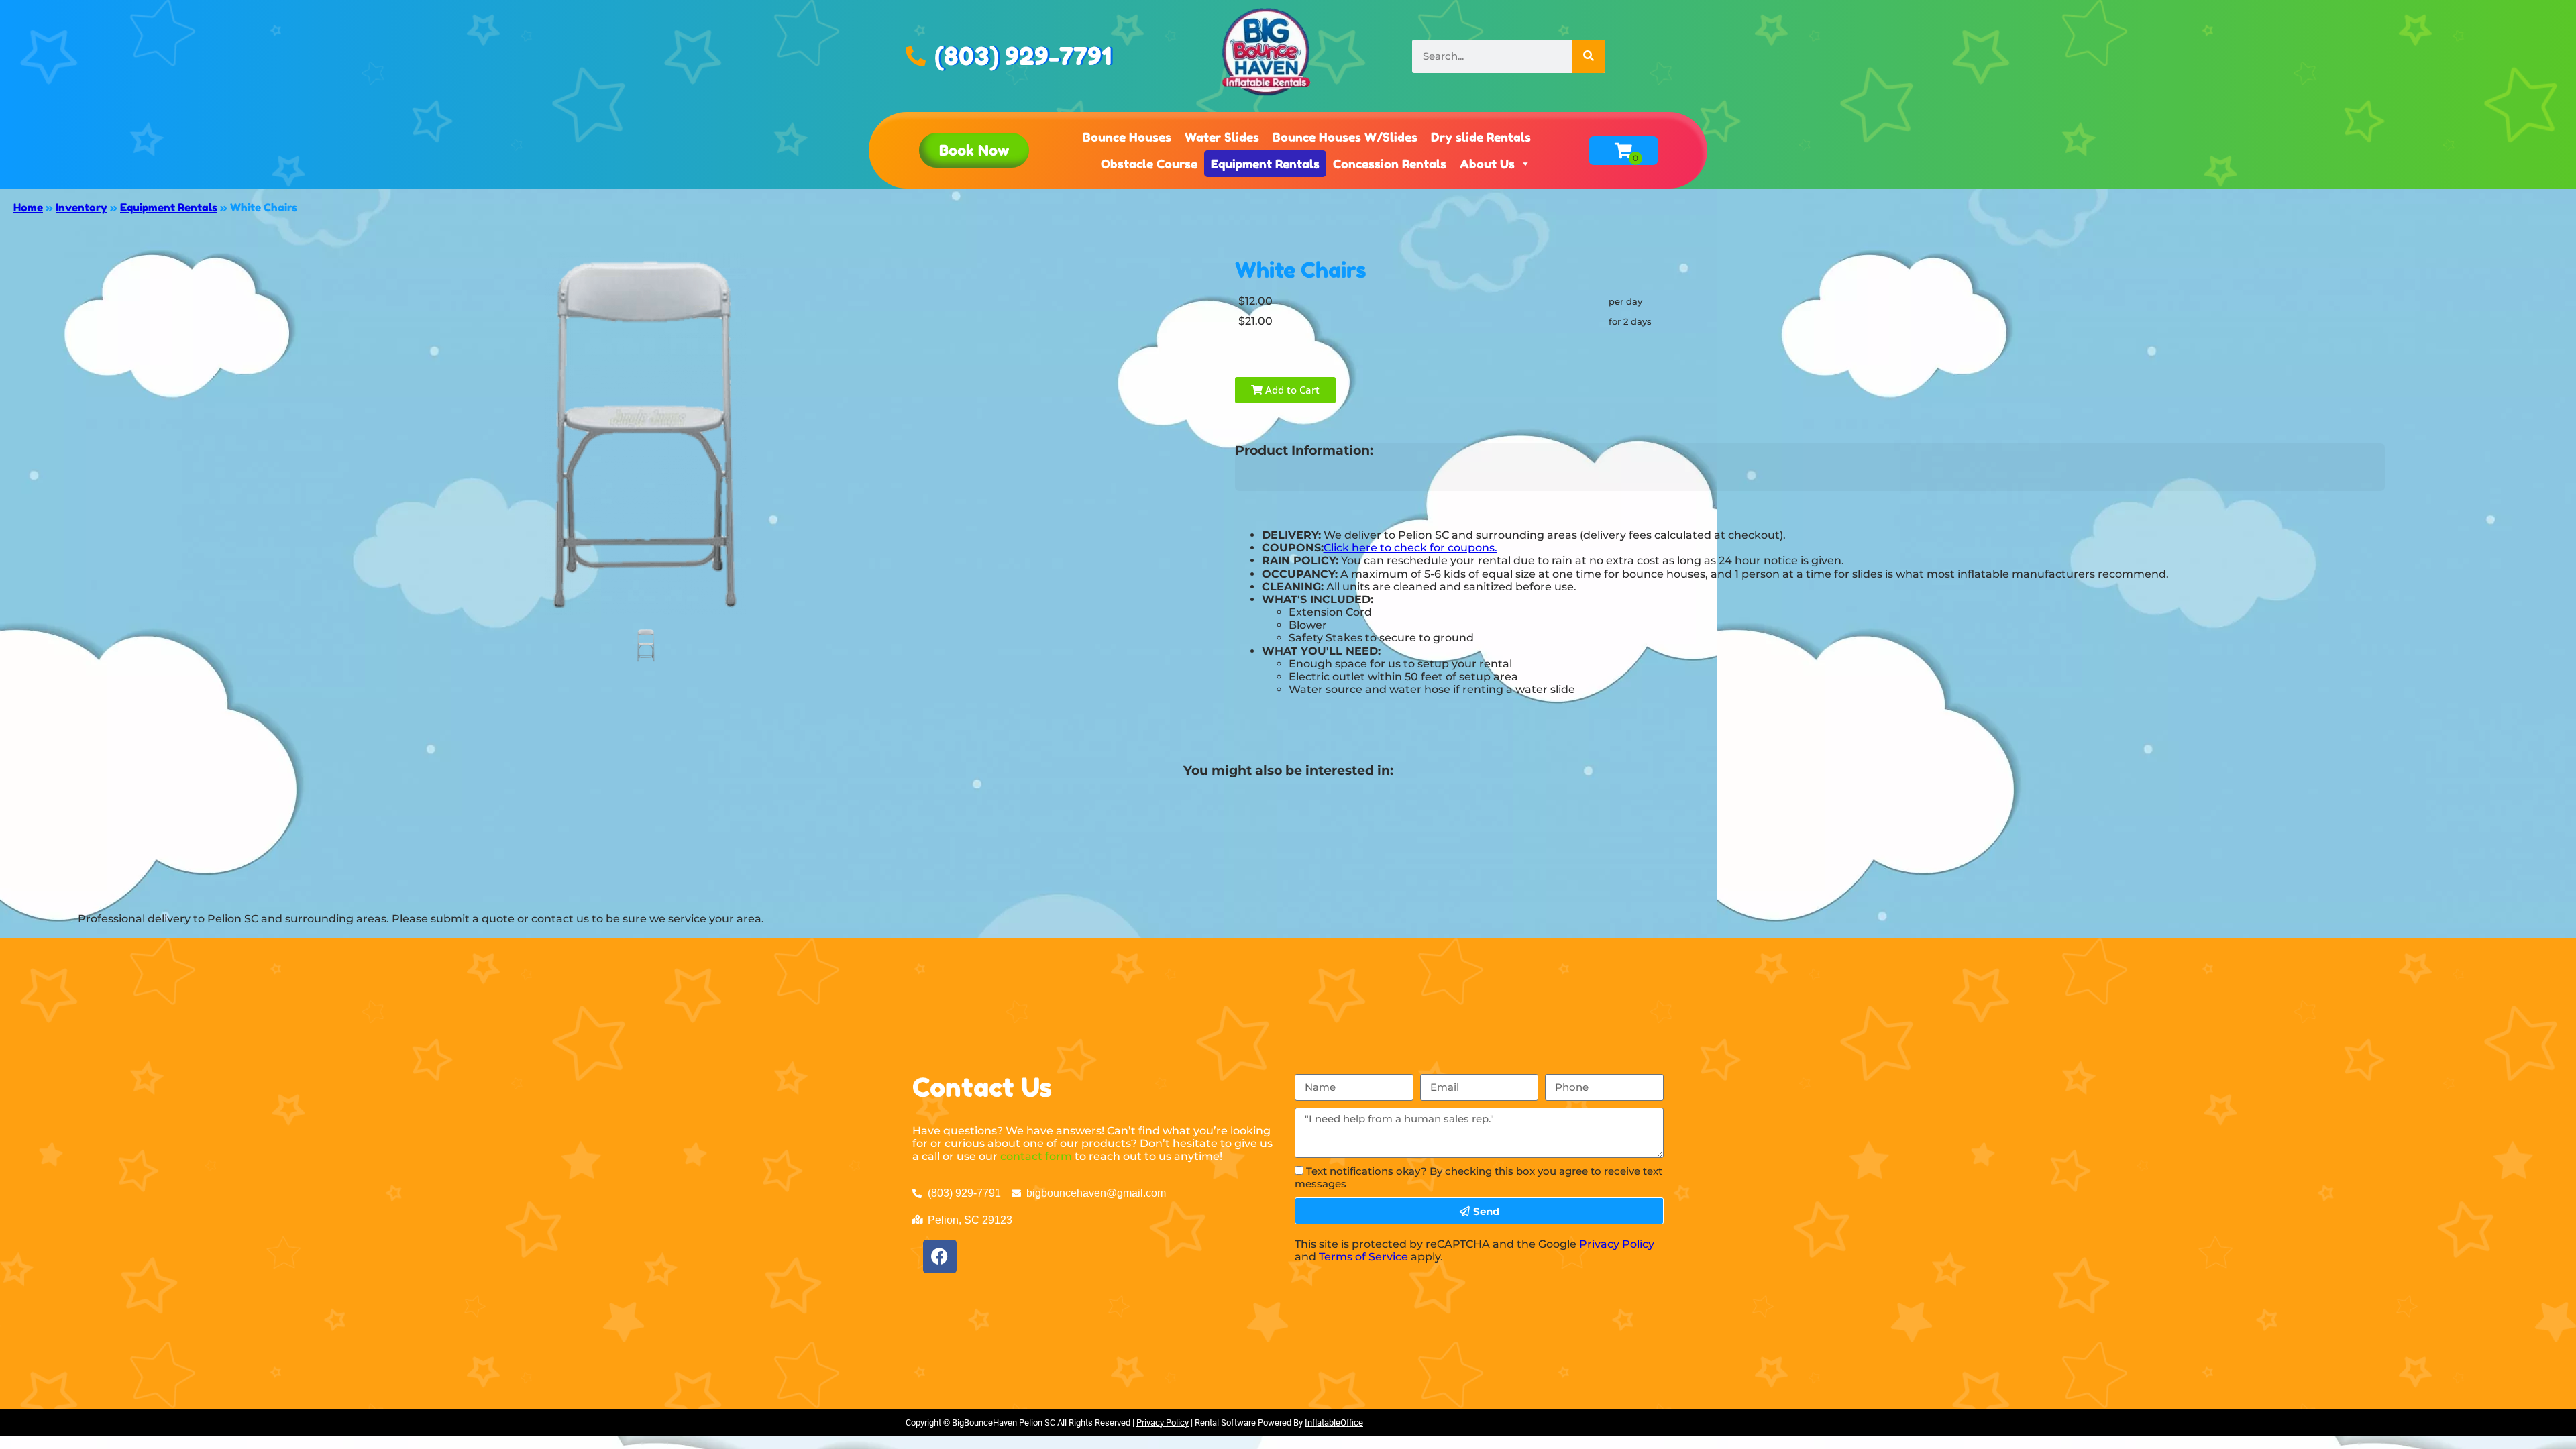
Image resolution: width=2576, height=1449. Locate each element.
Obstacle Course (1149, 164)
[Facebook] (940, 1256)
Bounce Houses (1127, 137)
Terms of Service (1363, 1257)
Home (28, 207)
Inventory (82, 207)
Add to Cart (1291, 390)
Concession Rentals (1390, 164)
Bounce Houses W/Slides (1345, 137)
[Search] (1589, 56)
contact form (1036, 1156)
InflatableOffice (1334, 1423)
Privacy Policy (1617, 1244)
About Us (1487, 164)
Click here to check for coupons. (1410, 548)
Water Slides (1222, 137)
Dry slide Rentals (1481, 137)
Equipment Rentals (1265, 164)
